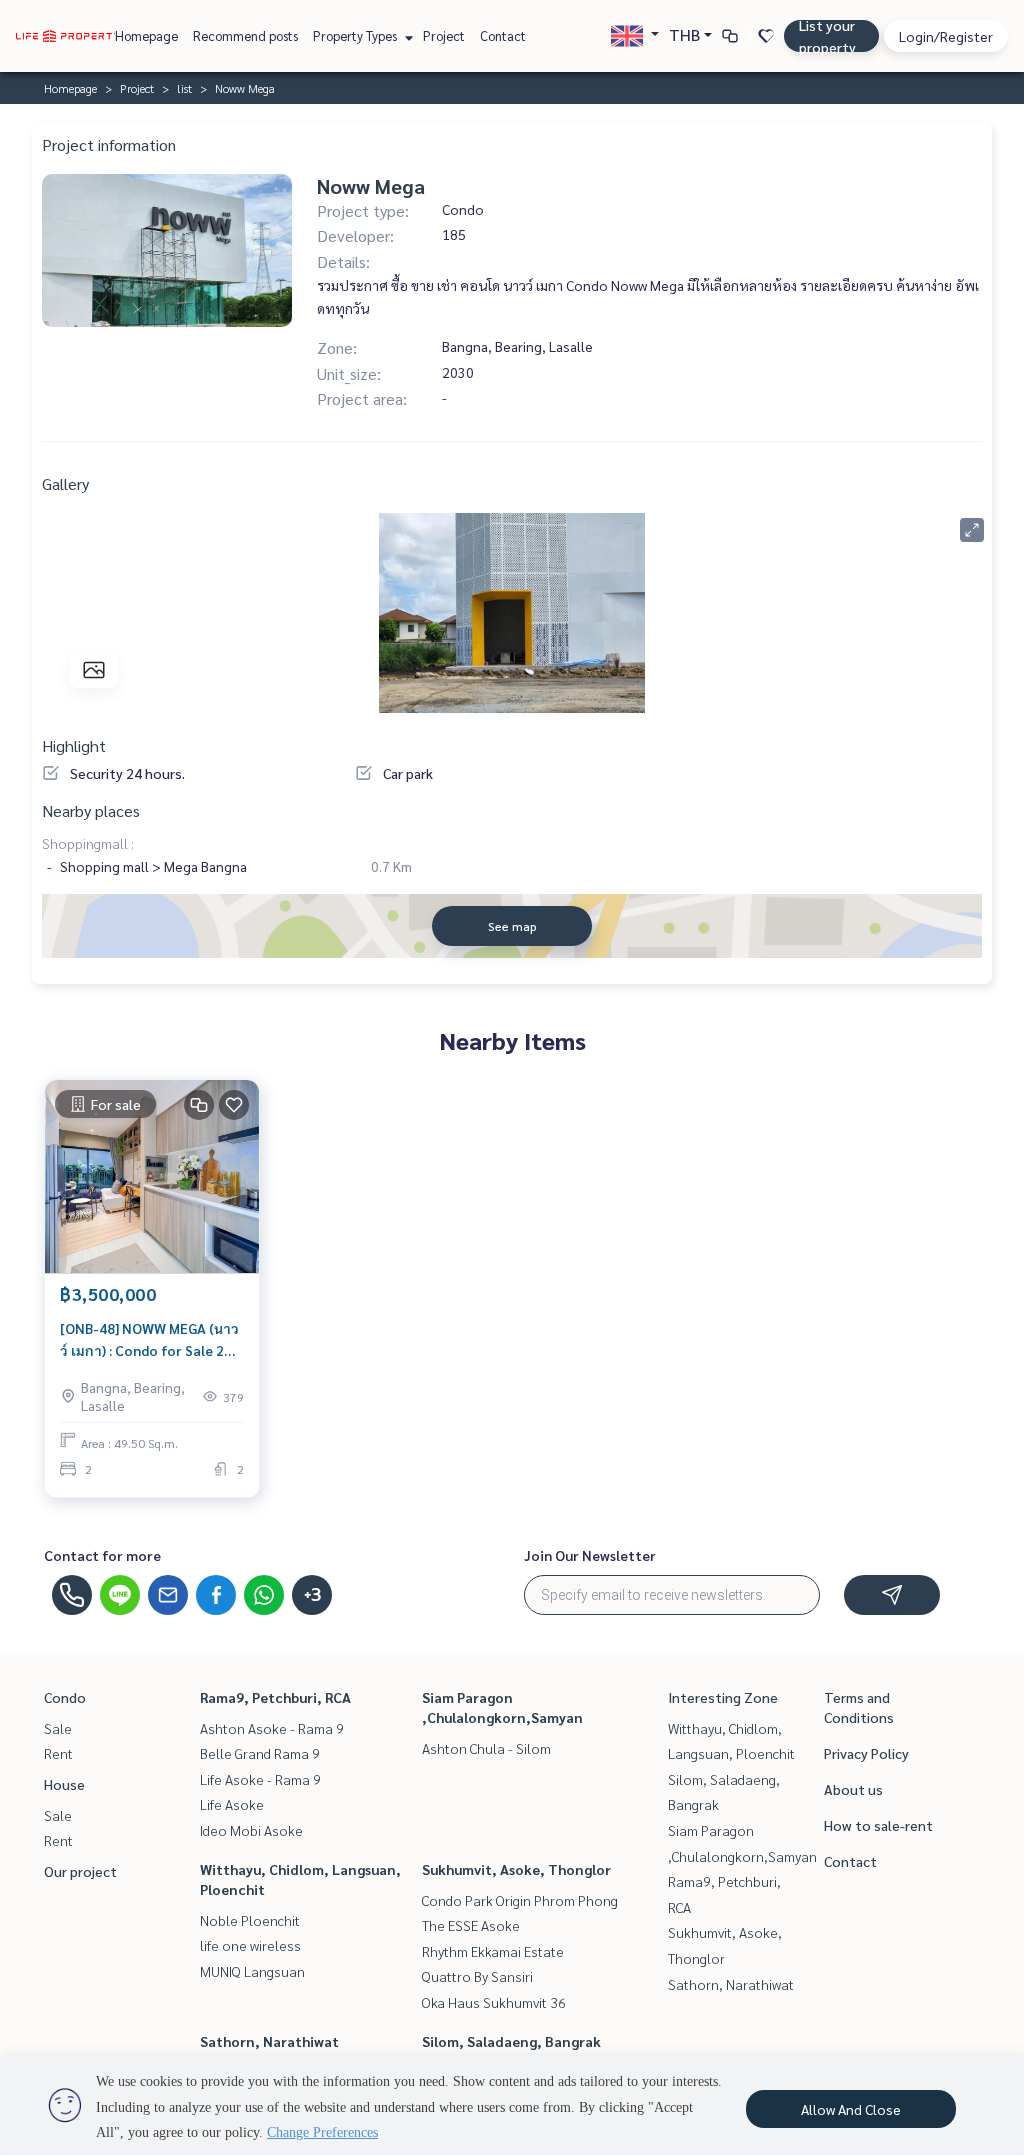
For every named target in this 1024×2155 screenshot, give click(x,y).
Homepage (146, 35)
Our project (80, 1871)
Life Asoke (232, 1804)
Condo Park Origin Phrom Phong (520, 1900)
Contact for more (102, 1555)
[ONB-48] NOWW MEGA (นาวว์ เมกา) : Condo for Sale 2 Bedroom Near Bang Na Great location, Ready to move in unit (149, 1340)
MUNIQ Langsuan (252, 1971)
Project (444, 35)
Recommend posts (245, 35)
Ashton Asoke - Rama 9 (272, 1728)
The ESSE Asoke (471, 1925)
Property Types (356, 35)
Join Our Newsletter (590, 1555)
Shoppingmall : (88, 843)
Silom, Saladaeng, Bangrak (511, 2041)
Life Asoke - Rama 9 (260, 1779)
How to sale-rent (878, 1825)
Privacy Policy (866, 1753)
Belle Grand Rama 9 (260, 1753)
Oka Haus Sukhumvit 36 (494, 2002)
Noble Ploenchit (250, 1920)
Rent (58, 1753)
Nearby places (91, 810)
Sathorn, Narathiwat (269, 2041)
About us (853, 1789)
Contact (503, 35)
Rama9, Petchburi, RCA (275, 1697)
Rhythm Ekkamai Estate (493, 1951)
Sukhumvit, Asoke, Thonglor (516, 1869)
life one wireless (250, 1945)
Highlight (74, 745)
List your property (827, 36)
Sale (58, 1728)
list (184, 88)
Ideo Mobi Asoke (251, 1830)
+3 (312, 1595)
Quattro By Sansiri (477, 1976)
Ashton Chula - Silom (486, 1748)
